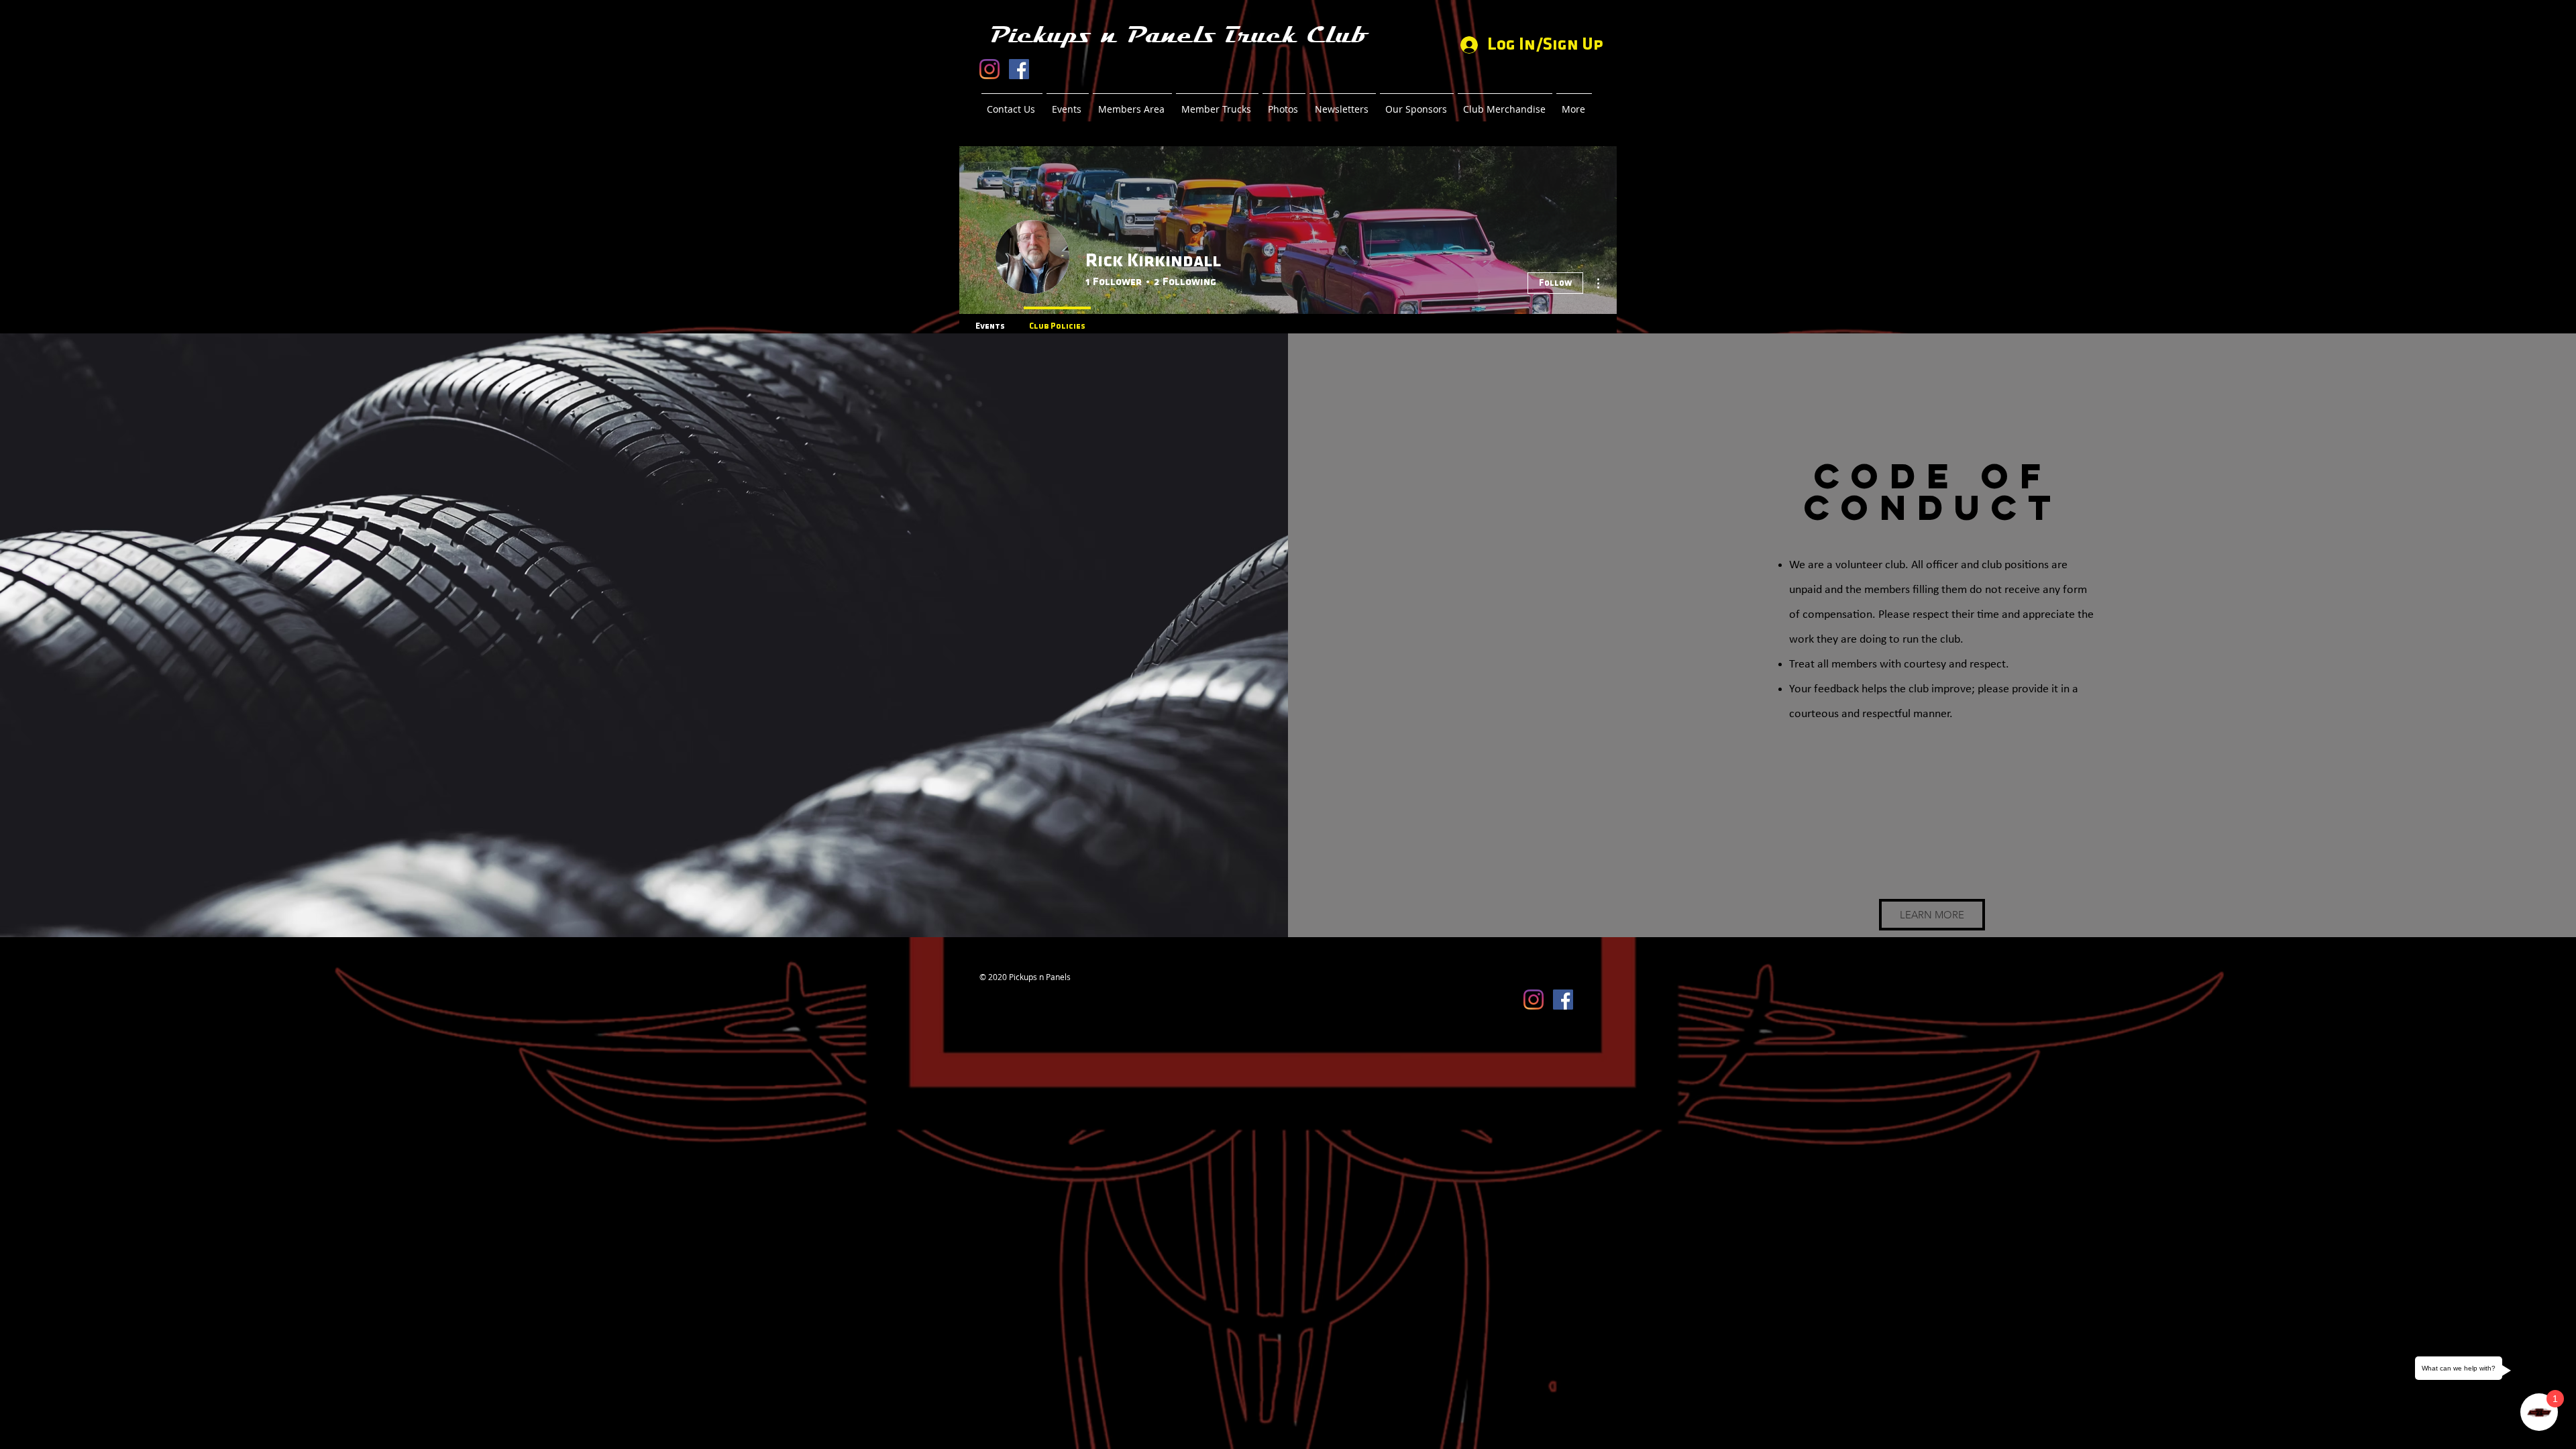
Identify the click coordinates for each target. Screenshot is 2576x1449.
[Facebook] (1019, 69)
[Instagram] (989, 69)
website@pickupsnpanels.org (1034, 987)
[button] (1932, 915)
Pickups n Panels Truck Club (1178, 35)
